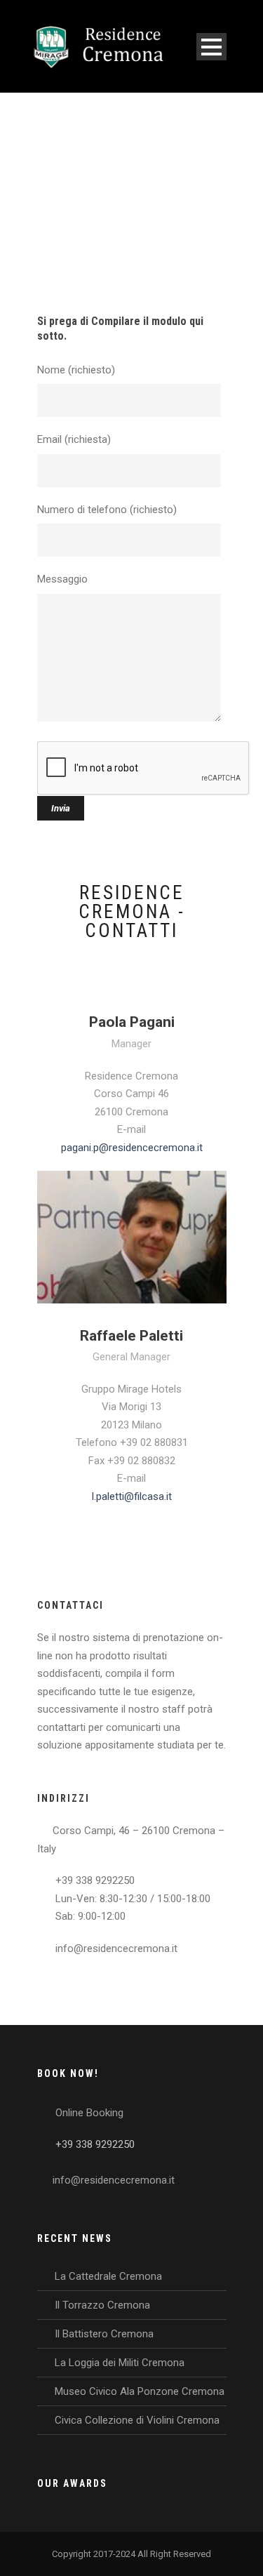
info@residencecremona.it (114, 2180)
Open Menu (211, 47)
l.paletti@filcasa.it (132, 1496)
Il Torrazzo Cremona (102, 2305)
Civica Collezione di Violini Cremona (137, 2420)
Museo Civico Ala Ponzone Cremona (140, 2391)
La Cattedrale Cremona (108, 2276)
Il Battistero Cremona (104, 2334)
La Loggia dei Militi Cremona (120, 2363)
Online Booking (89, 2113)
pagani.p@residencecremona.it (132, 1148)
